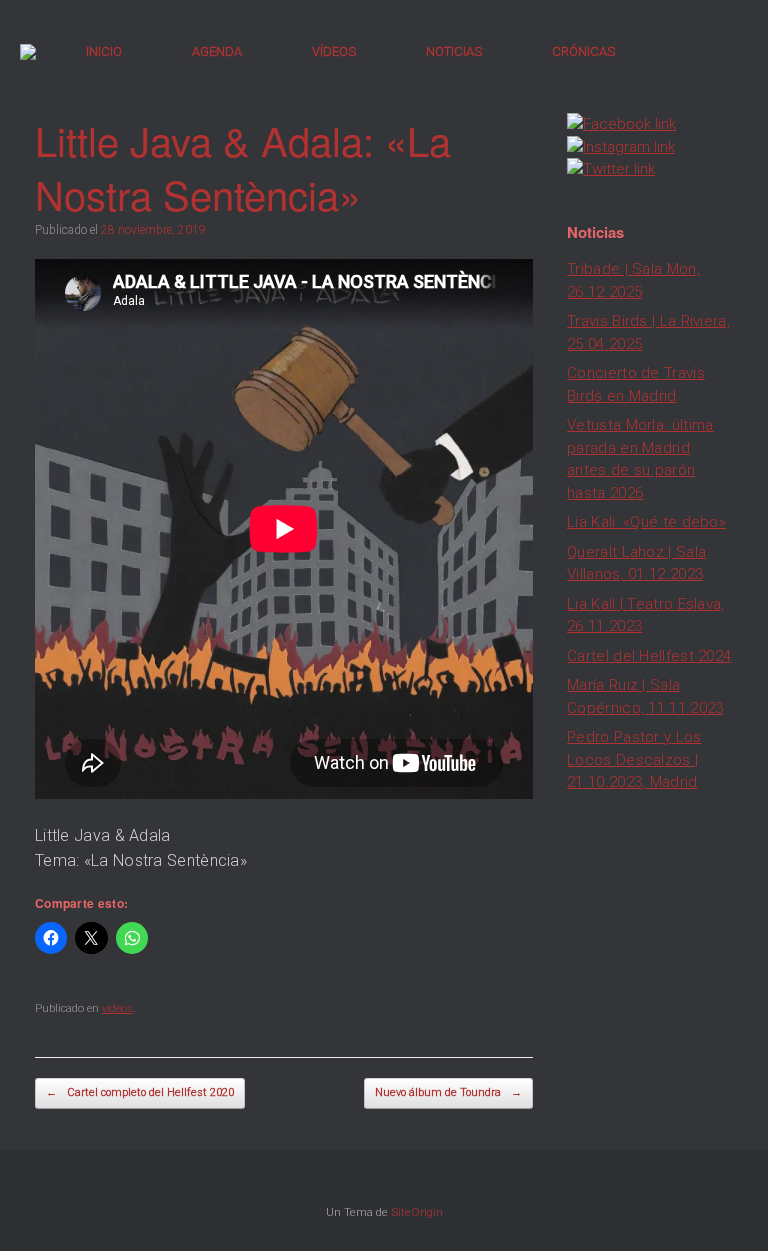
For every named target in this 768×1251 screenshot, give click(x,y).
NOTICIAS (454, 51)
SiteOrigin (417, 1212)
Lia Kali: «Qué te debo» (646, 522)
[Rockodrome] (28, 52)
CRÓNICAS (583, 51)
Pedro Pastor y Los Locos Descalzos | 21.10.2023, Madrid (634, 759)
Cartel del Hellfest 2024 (649, 656)
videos (117, 1008)
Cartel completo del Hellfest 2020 (140, 1092)
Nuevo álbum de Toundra (448, 1092)
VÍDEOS (334, 51)
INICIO (104, 51)
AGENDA (217, 51)
